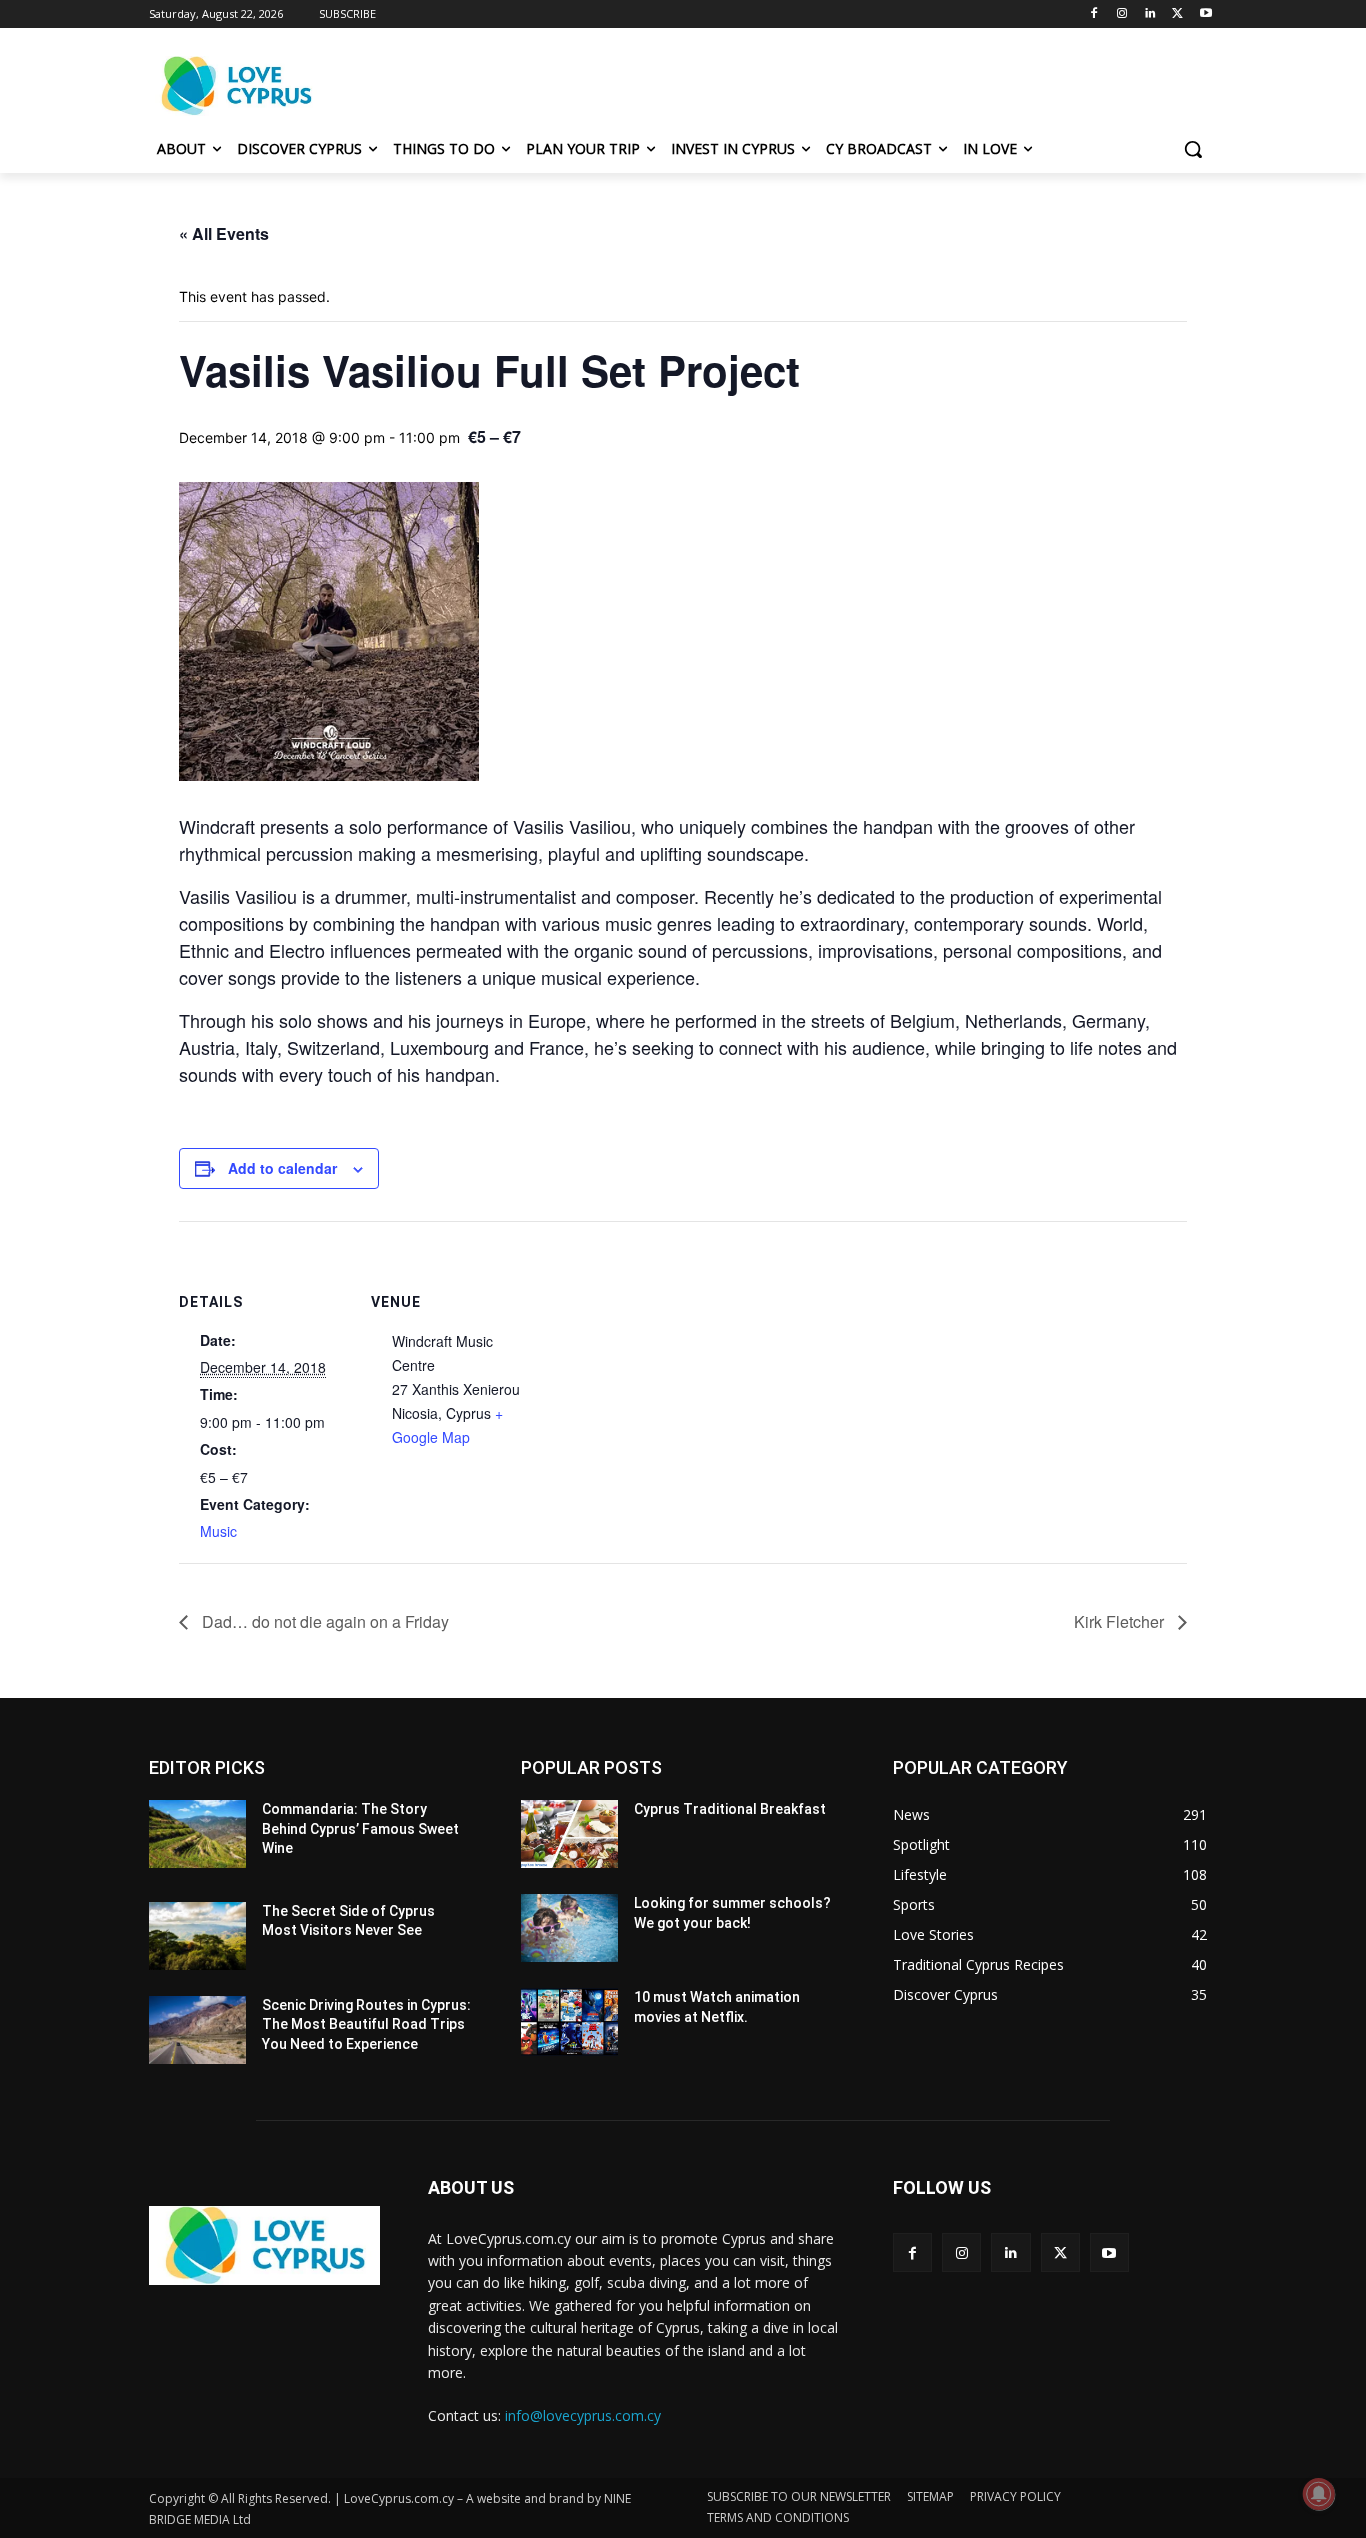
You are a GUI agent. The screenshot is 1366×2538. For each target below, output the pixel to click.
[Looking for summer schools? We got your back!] (569, 1928)
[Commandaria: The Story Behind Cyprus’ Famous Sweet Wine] (197, 1834)
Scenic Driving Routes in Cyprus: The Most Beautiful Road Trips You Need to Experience (366, 2024)
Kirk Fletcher (1121, 1621)
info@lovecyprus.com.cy (583, 2415)
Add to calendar (282, 1168)
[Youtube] (1205, 14)
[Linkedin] (1150, 14)
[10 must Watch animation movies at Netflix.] (569, 2022)
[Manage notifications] (1319, 2494)
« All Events (224, 233)
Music (218, 1531)
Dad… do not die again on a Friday (323, 1621)
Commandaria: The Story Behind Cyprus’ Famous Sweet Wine (360, 1828)
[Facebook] (1094, 14)
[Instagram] (1122, 14)
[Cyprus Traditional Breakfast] (569, 1834)
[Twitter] (1177, 14)
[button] (1193, 149)
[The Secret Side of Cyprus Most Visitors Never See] (197, 1936)
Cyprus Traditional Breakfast (730, 1809)
